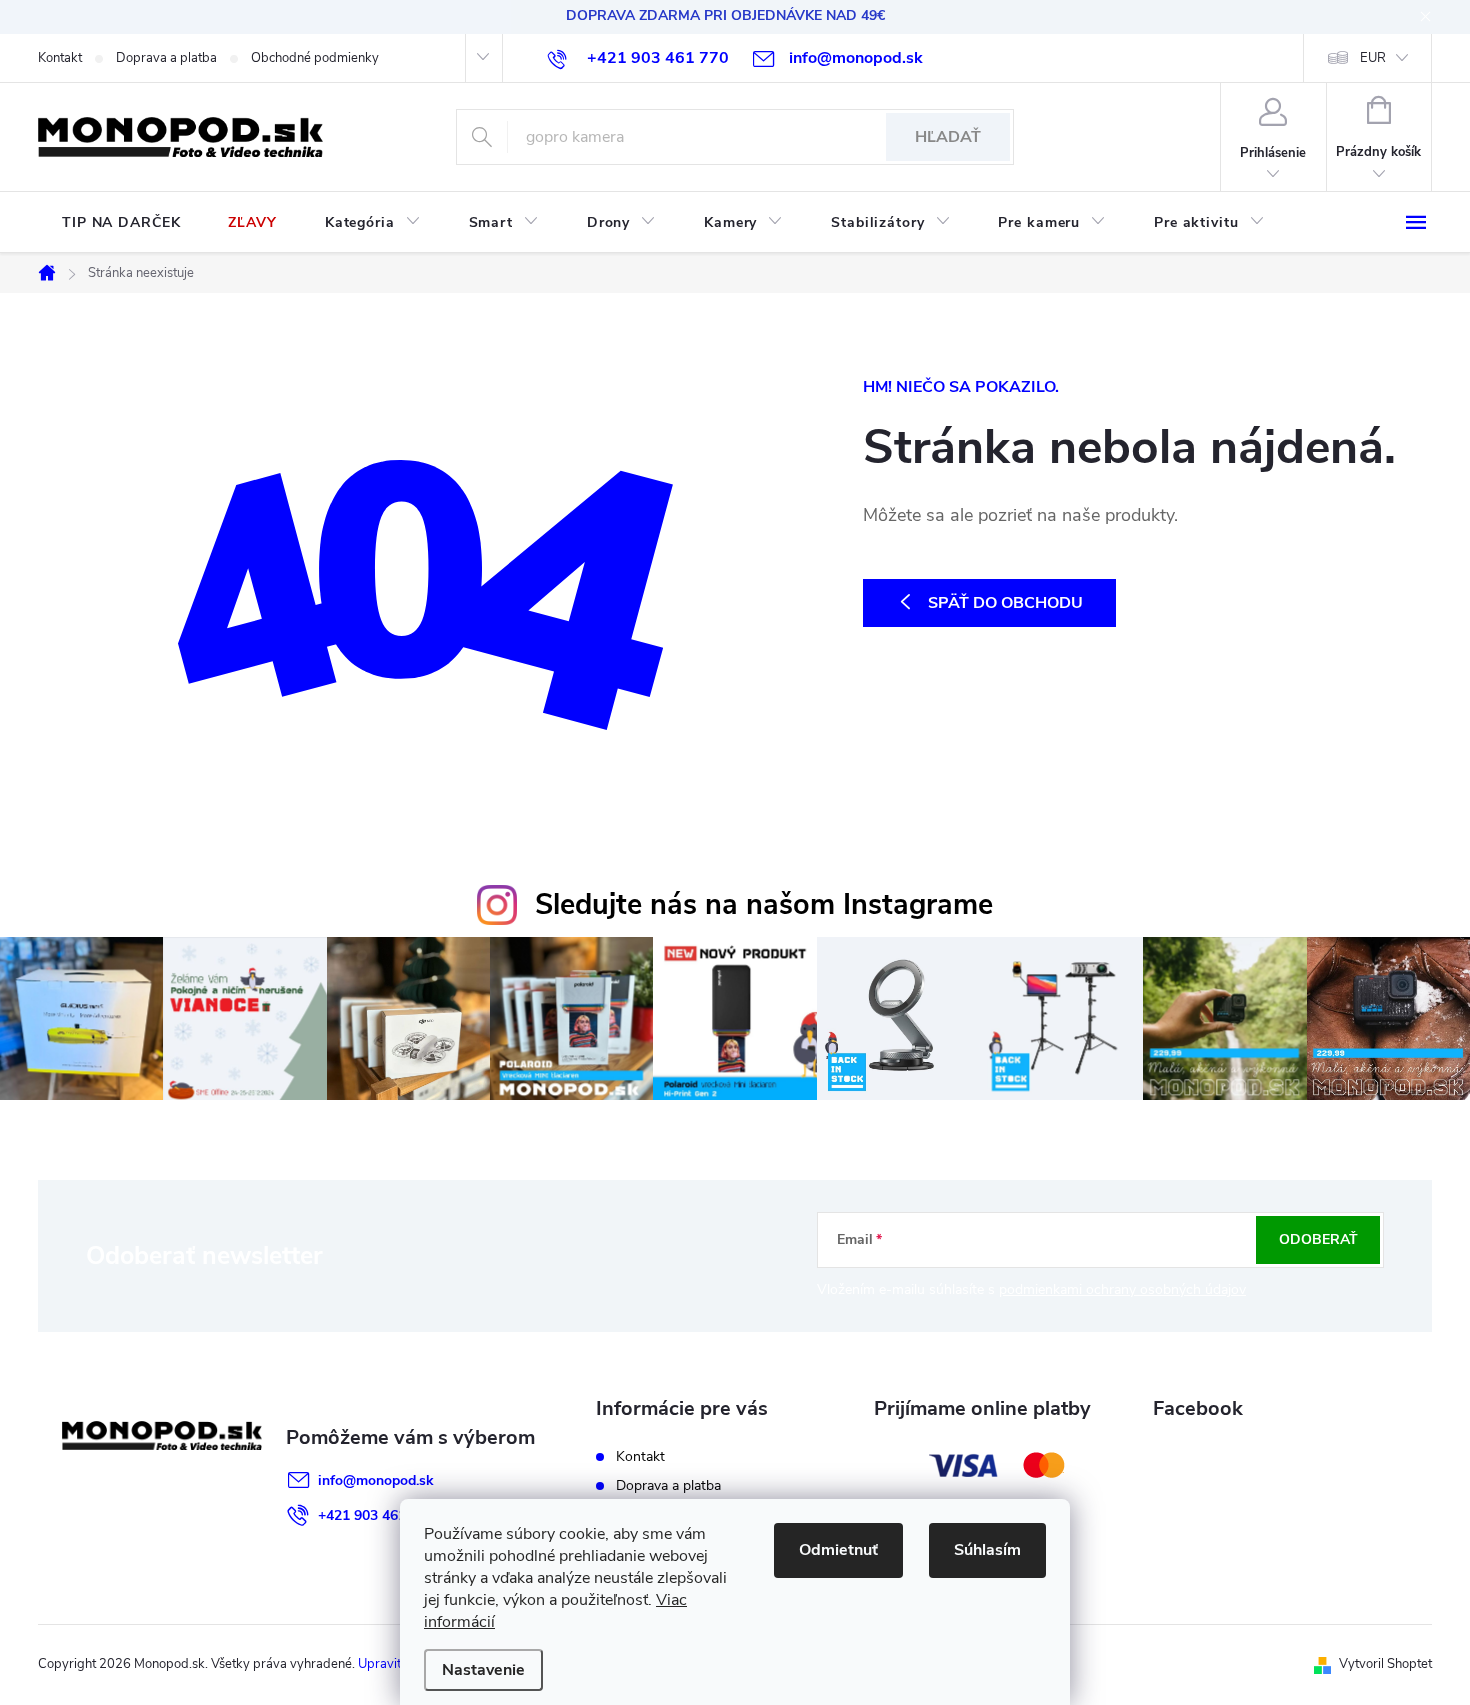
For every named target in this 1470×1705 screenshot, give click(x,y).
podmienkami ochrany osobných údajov (1122, 1289)
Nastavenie (483, 1670)
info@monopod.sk (376, 1480)
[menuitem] (121, 223)
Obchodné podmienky (315, 58)
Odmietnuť (838, 1550)
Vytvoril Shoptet (1385, 1664)
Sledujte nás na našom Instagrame (764, 904)
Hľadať (948, 137)
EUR (1373, 58)
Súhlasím (987, 1550)
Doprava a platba (166, 58)
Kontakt (60, 58)
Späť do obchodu (1005, 603)
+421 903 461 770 (376, 1515)
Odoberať (1318, 1239)
